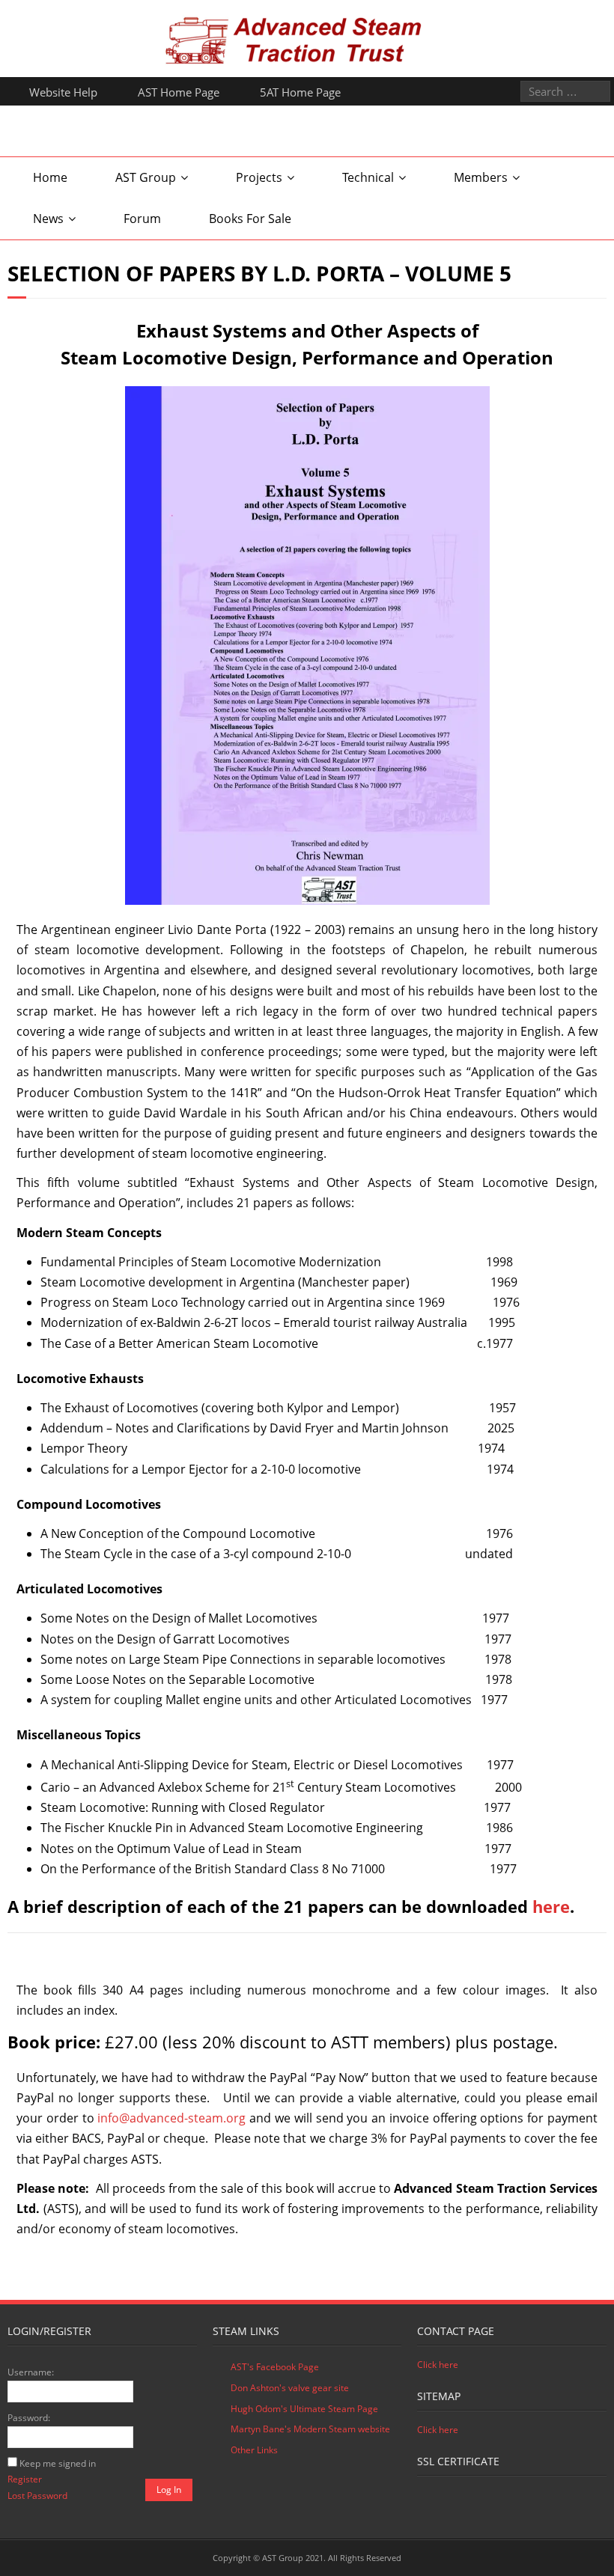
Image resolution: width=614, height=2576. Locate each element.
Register (25, 2479)
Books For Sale (250, 219)
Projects (259, 177)
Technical (368, 177)
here (551, 1906)
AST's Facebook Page (275, 2367)
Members (481, 177)
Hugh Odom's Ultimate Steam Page (304, 2409)
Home (50, 177)
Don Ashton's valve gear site (290, 2388)
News (48, 219)
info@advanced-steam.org (171, 2118)
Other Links (254, 2450)
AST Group (146, 177)
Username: (31, 2372)
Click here (438, 2365)
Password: (29, 2418)
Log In (169, 2490)
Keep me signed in (58, 2463)
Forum (142, 219)
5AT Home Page (300, 92)
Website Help (63, 92)
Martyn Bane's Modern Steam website (310, 2429)
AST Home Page (179, 92)
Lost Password (37, 2496)
